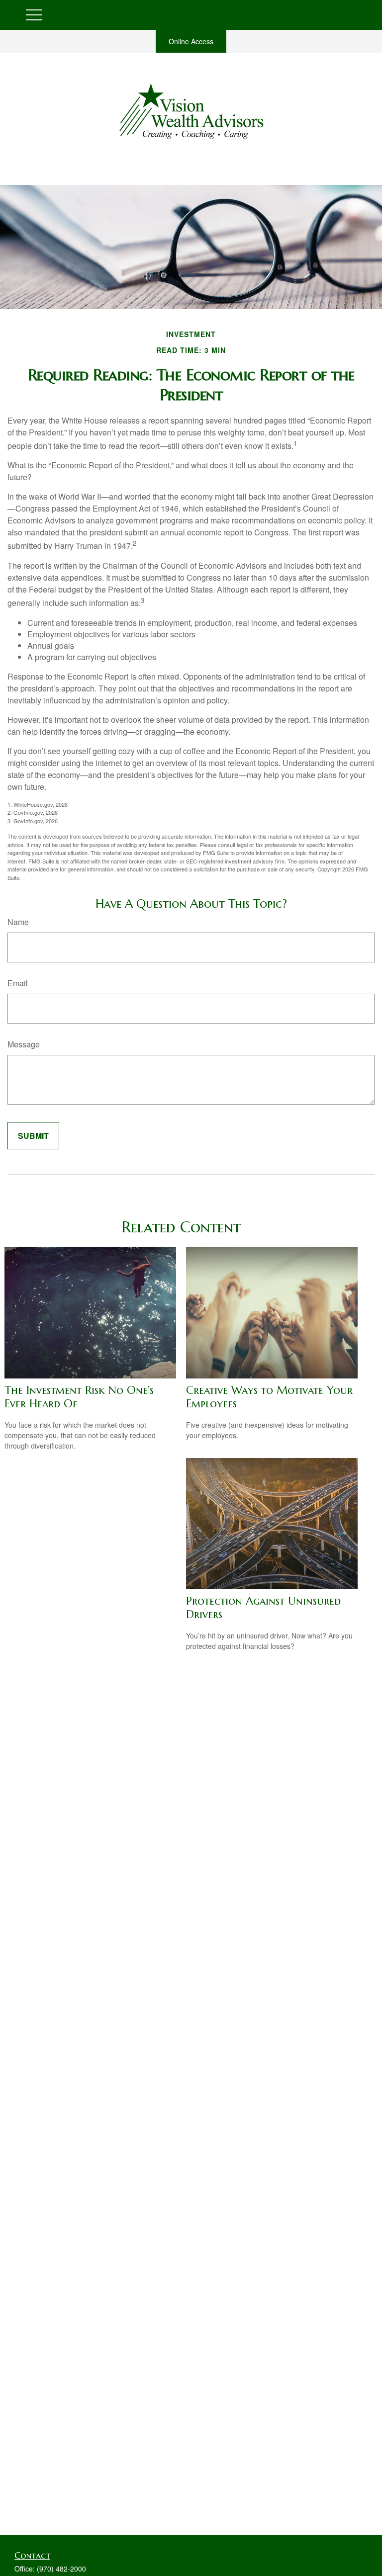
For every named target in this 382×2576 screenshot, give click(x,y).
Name (18, 922)
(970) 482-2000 (61, 2569)
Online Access (191, 41)
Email (18, 983)
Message (24, 1044)
